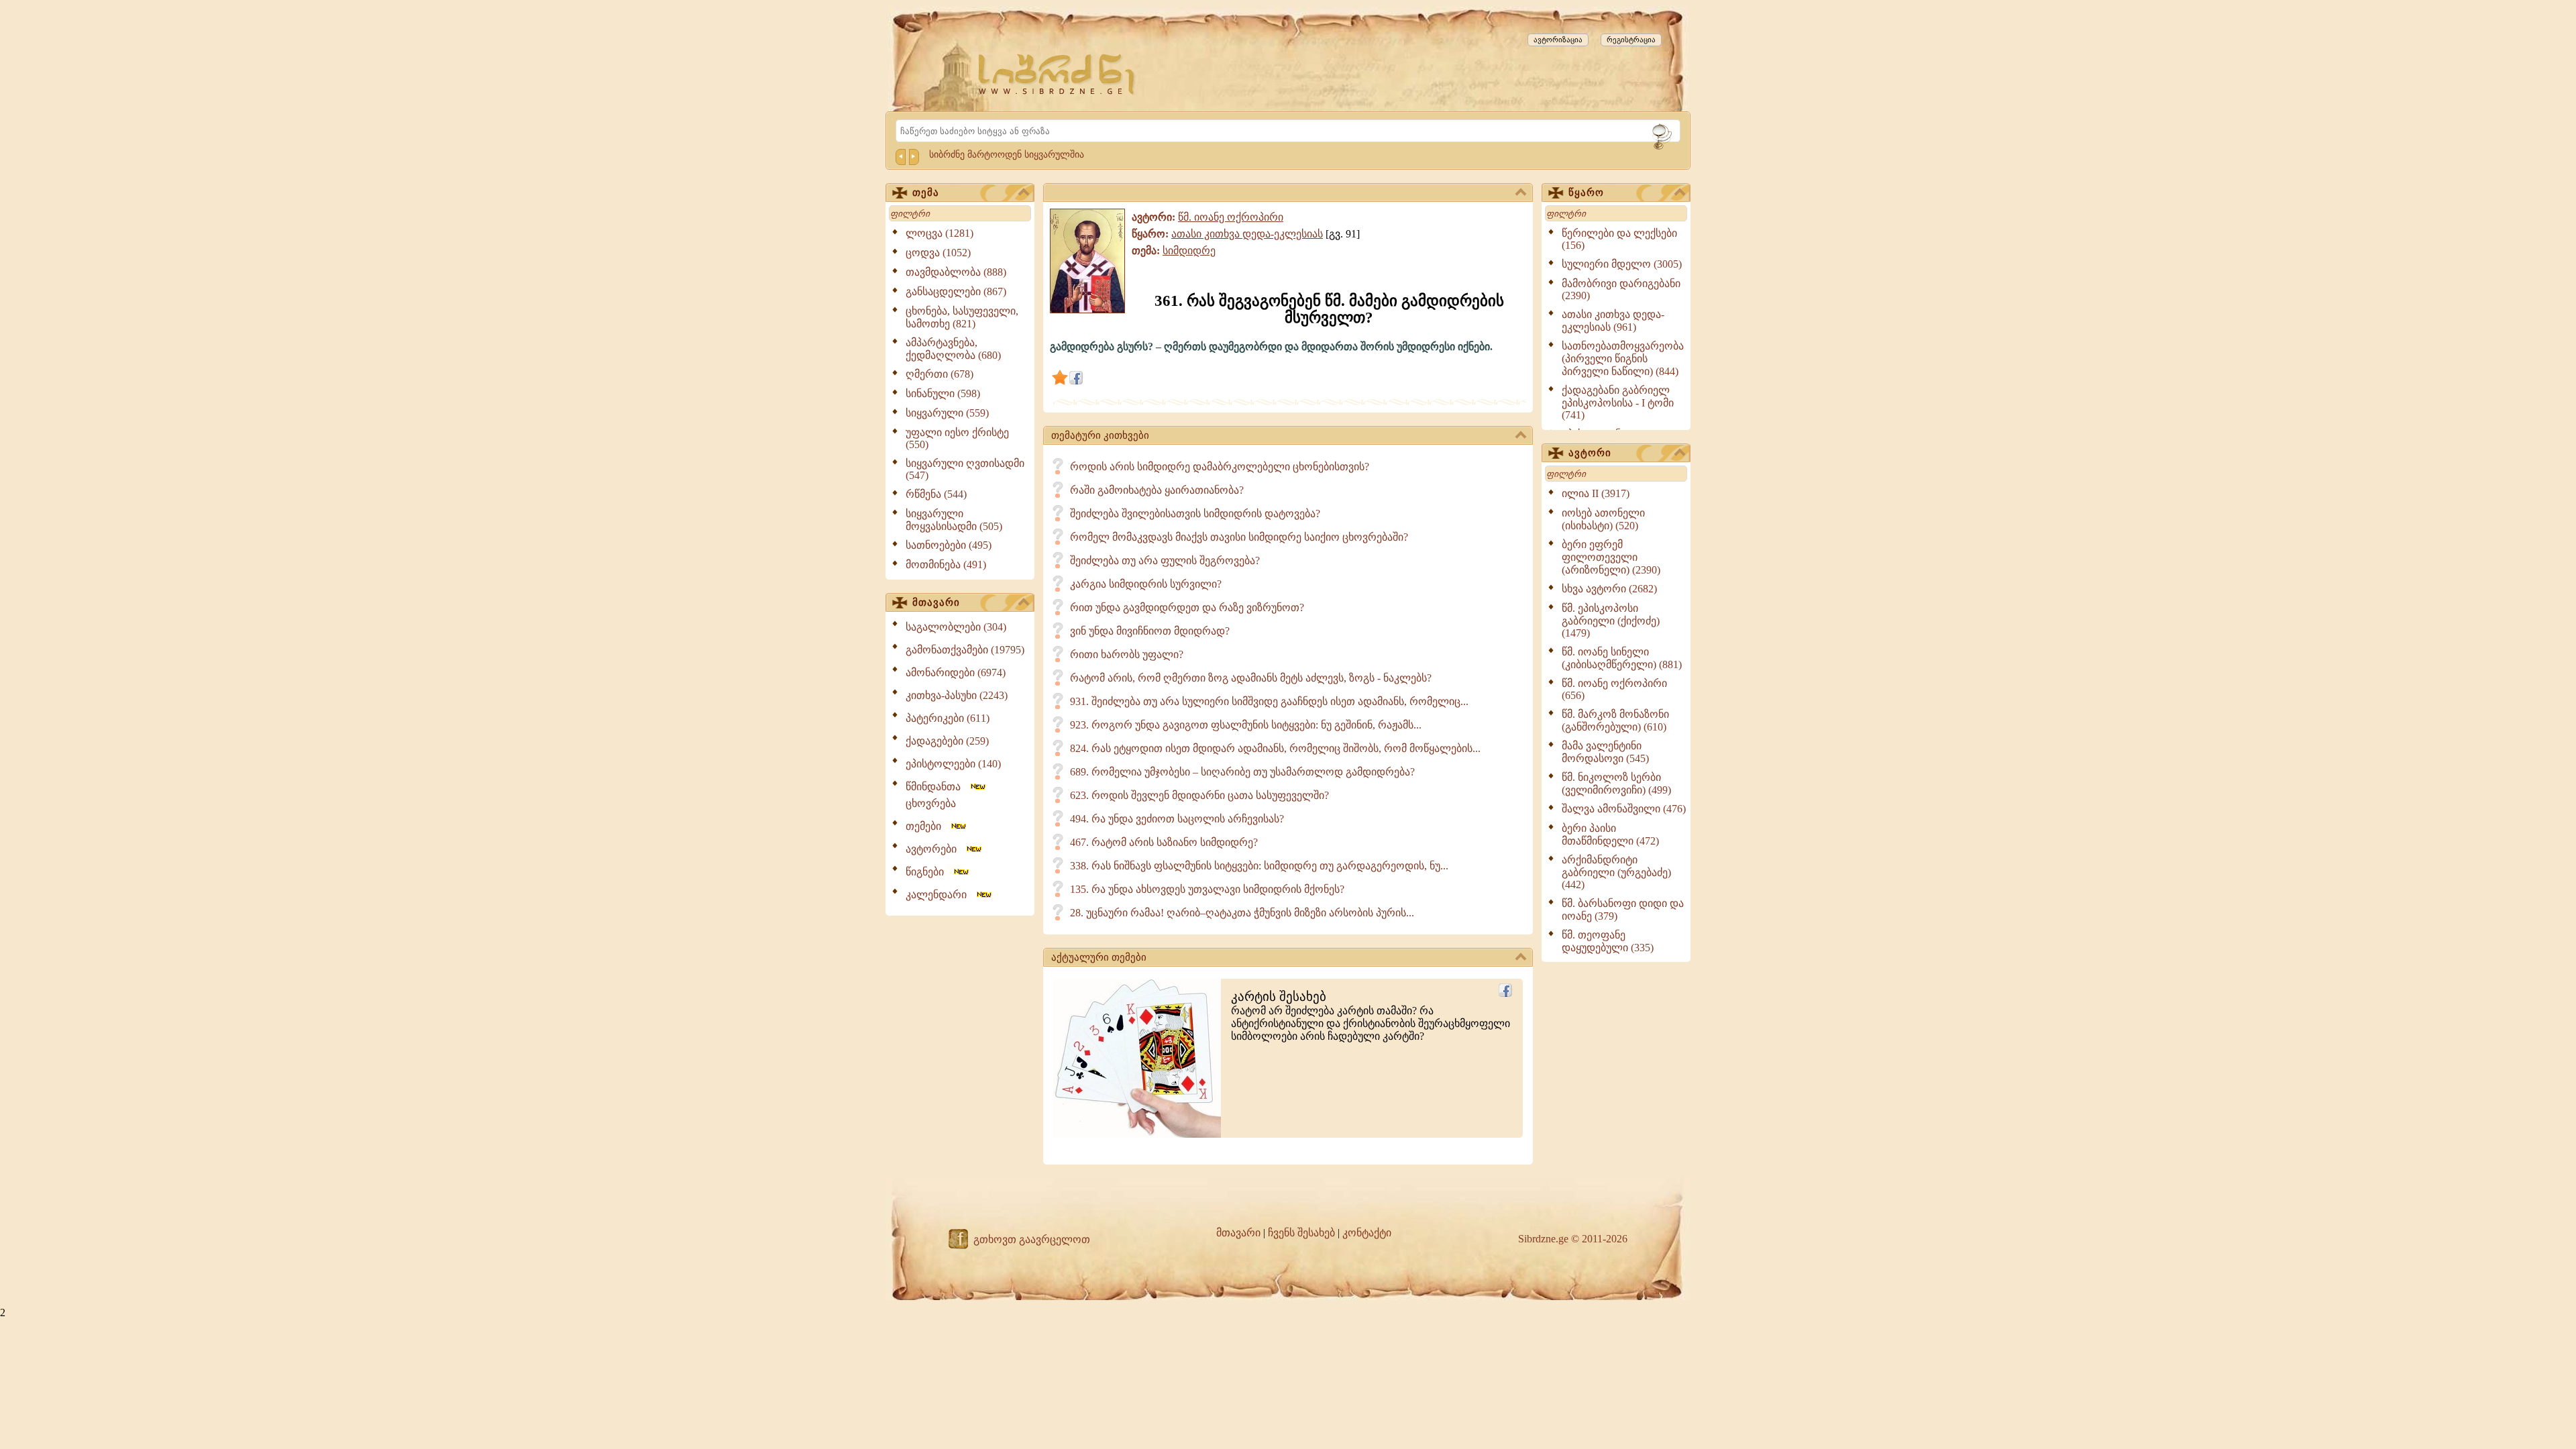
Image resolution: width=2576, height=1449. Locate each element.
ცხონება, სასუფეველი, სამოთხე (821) (962, 317)
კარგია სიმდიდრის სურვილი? (1146, 584)
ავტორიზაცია (1558, 40)
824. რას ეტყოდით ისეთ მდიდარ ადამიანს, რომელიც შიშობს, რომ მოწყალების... (1275, 748)
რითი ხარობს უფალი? (1127, 654)
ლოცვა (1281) (940, 233)
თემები (927, 826)
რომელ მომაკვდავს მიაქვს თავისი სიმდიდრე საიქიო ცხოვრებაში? (1239, 537)
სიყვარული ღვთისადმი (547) (965, 469)
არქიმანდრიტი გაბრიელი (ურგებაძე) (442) (1616, 872)
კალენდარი (940, 895)
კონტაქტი (1367, 1233)
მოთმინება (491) (946, 565)
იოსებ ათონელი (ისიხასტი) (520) (1603, 519)
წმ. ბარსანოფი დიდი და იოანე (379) (1623, 910)
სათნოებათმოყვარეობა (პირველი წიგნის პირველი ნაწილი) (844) (1623, 359)
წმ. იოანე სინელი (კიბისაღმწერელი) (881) (1622, 658)
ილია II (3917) (1596, 493)
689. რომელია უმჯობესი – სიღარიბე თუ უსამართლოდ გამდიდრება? (1242, 772)
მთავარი (936, 602)
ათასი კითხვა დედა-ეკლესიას (1247, 234)
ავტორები (935, 849)
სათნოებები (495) (949, 545)
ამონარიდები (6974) (956, 673)
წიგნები (929, 872)
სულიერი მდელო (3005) (1622, 264)
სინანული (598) (943, 393)
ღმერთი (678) (940, 374)
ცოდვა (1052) (938, 253)
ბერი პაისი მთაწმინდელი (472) (1610, 835)
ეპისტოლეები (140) (953, 764)
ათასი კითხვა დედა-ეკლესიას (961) (1613, 321)
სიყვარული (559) (947, 413)
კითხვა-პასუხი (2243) (957, 695)
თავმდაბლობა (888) (956, 272)
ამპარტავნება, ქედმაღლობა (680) (953, 349)
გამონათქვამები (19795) (965, 650)
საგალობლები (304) (956, 627)
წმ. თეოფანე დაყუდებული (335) (1608, 941)
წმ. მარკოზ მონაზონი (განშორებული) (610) (1615, 720)
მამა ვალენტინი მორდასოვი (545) (1605, 752)
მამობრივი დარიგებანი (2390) (1621, 289)
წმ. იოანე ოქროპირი (1231, 217)
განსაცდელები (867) (956, 291)
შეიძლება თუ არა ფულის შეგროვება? (1165, 560)
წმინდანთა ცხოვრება (937, 795)
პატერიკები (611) (948, 718)
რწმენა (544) (936, 494)
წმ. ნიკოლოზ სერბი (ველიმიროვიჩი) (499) (1616, 784)
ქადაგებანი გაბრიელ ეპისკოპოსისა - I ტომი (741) (1618, 402)
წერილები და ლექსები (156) (1619, 239)
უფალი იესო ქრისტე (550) (957, 438)
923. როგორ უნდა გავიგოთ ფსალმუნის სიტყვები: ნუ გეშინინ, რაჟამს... (1246, 725)
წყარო (1586, 193)
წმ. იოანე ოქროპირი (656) (1614, 689)
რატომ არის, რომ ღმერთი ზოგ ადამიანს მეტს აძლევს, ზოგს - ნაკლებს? (1251, 678)
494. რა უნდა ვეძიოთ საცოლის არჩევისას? (1177, 819)
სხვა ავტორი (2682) (1609, 589)
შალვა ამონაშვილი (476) (1624, 809)
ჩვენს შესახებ (1301, 1233)
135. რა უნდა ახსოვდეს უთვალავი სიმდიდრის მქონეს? (1207, 889)
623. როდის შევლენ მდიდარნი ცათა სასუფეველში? (1199, 795)
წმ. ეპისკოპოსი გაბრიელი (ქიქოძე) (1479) (1611, 621)
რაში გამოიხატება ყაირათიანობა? (1157, 490)
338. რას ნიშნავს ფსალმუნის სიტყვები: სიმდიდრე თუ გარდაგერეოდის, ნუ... (1259, 866)
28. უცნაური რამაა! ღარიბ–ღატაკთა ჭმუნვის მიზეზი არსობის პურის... (1242, 913)
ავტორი (1590, 453)
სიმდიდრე (1189, 251)
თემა (926, 193)
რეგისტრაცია (1631, 40)
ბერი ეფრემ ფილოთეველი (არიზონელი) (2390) (1611, 557)
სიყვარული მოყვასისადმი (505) (954, 520)
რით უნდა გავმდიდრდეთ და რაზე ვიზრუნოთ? (1187, 607)
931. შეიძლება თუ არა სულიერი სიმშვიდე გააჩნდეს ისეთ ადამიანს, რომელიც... (1269, 701)
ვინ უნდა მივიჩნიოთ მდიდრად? (1150, 631)
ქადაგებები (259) (947, 741)
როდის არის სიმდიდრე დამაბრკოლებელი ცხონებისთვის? (1220, 467)
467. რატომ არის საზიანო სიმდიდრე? (1164, 842)
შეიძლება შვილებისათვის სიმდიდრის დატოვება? (1195, 514)
